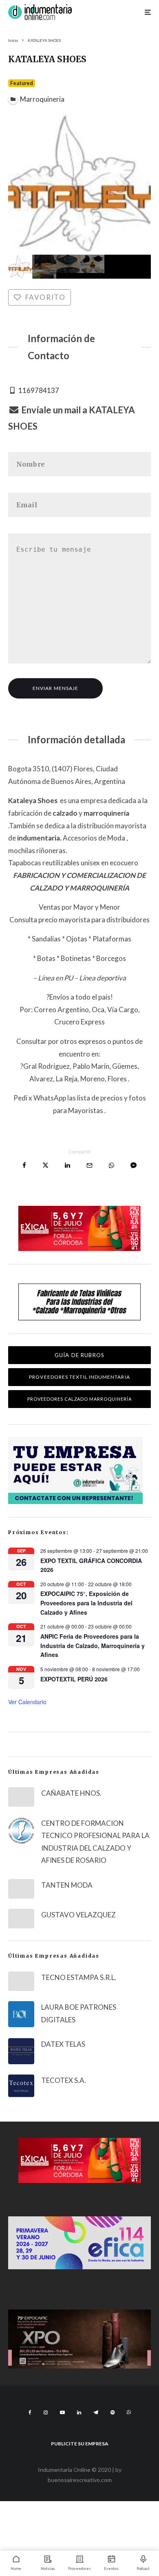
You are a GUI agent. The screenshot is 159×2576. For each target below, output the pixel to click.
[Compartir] (24, 1165)
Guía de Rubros (79, 1355)
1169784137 (39, 390)
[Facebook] (30, 2412)
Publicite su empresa (80, 2444)
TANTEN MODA (67, 1885)
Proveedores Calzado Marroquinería (80, 1399)
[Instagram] (46, 2412)
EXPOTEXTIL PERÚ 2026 (74, 1679)
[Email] (89, 1165)
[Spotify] (113, 2412)
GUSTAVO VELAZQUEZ (78, 1915)
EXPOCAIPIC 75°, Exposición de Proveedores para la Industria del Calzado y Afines (86, 1603)
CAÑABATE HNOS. (71, 1793)
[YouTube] (62, 2412)
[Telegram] (96, 2412)
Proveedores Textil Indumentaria (79, 1377)
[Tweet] (45, 1165)
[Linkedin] (79, 2412)
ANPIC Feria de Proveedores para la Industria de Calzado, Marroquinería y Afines (93, 1645)
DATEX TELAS (63, 2044)
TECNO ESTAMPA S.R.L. (79, 1977)
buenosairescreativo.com (80, 2480)
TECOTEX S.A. (64, 2080)
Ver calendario (27, 1702)
